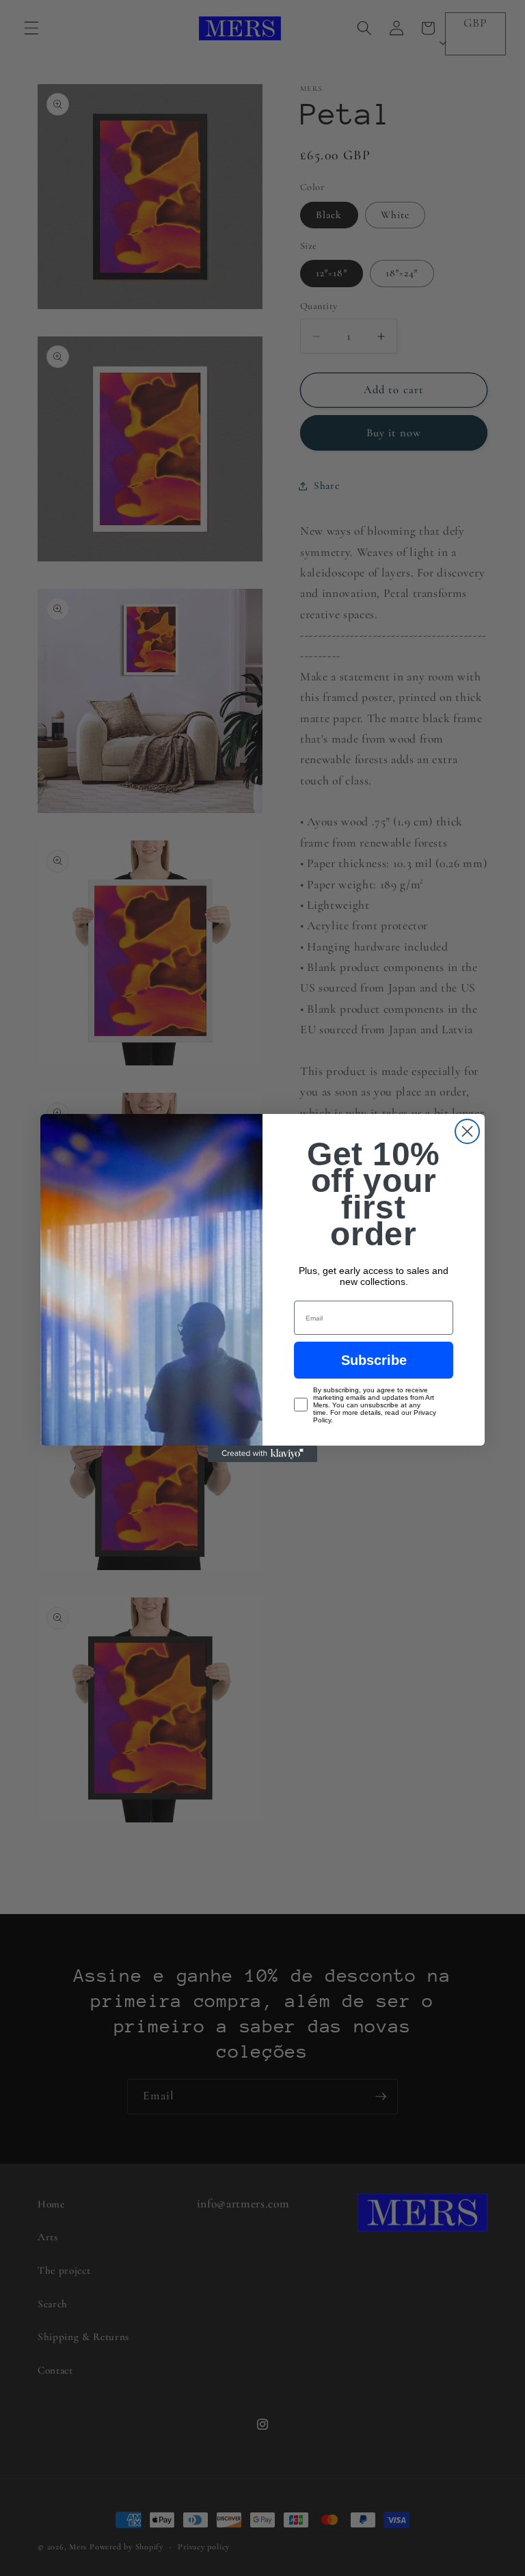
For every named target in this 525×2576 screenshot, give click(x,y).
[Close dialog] (467, 1131)
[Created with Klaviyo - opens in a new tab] (262, 1454)
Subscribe (374, 1360)
